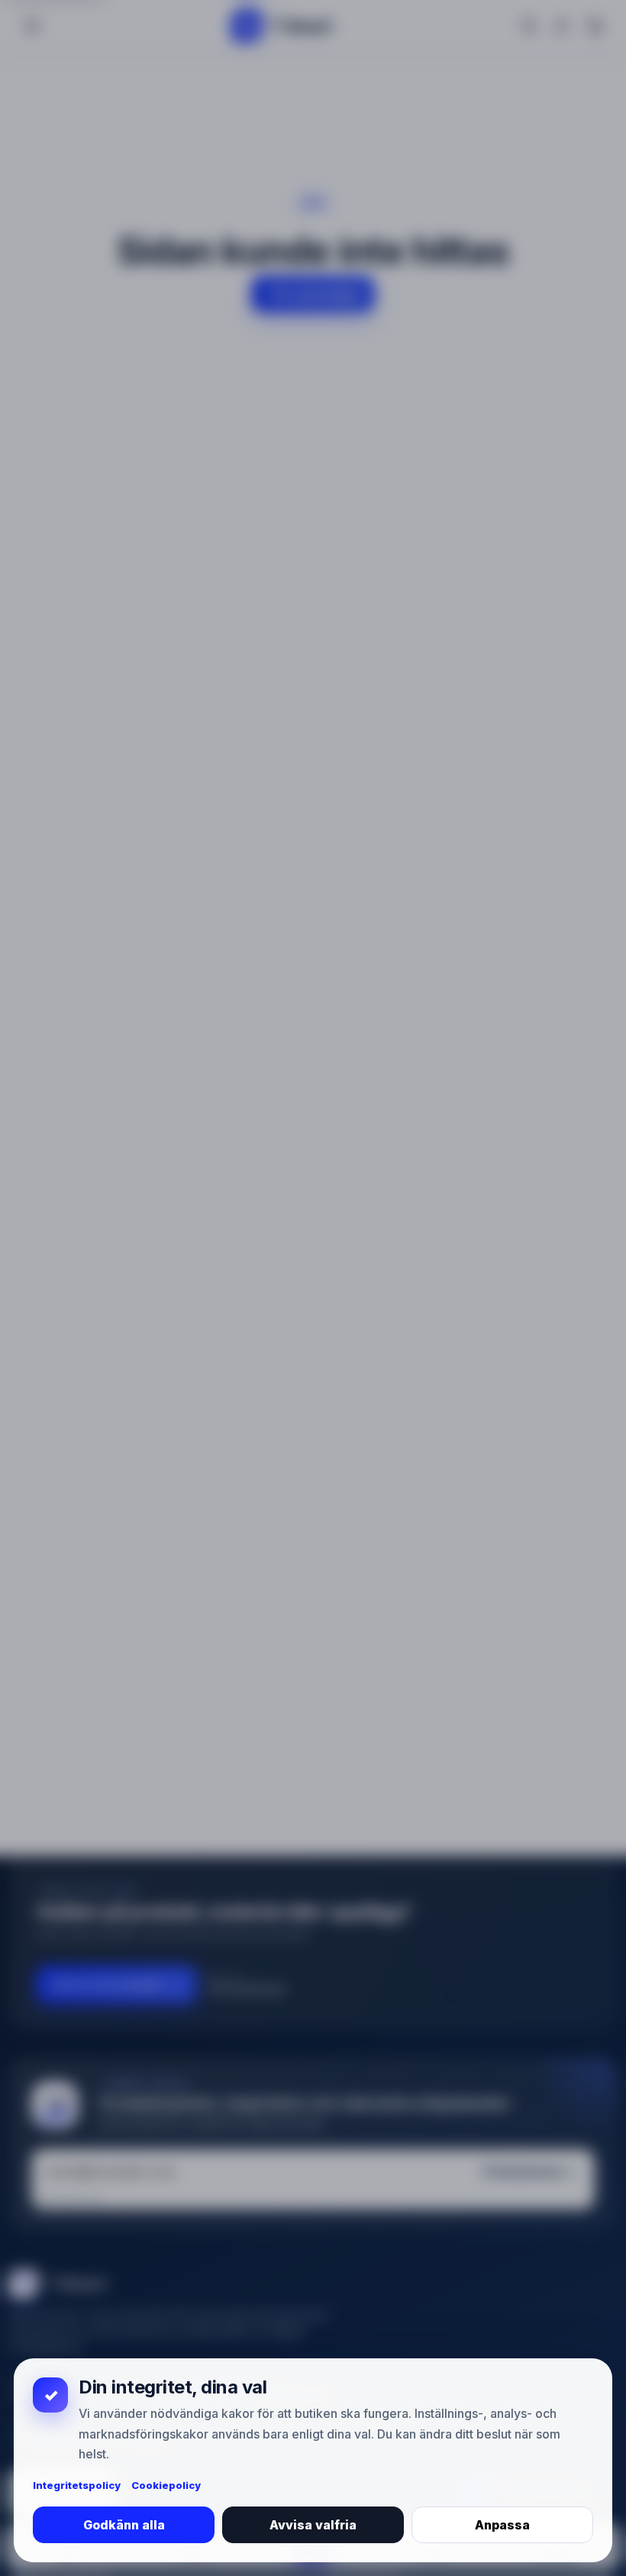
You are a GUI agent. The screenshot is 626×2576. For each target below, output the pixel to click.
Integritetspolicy (77, 2485)
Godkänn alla (124, 2525)
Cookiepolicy (166, 2485)
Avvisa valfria (313, 2525)
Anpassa (502, 2525)
